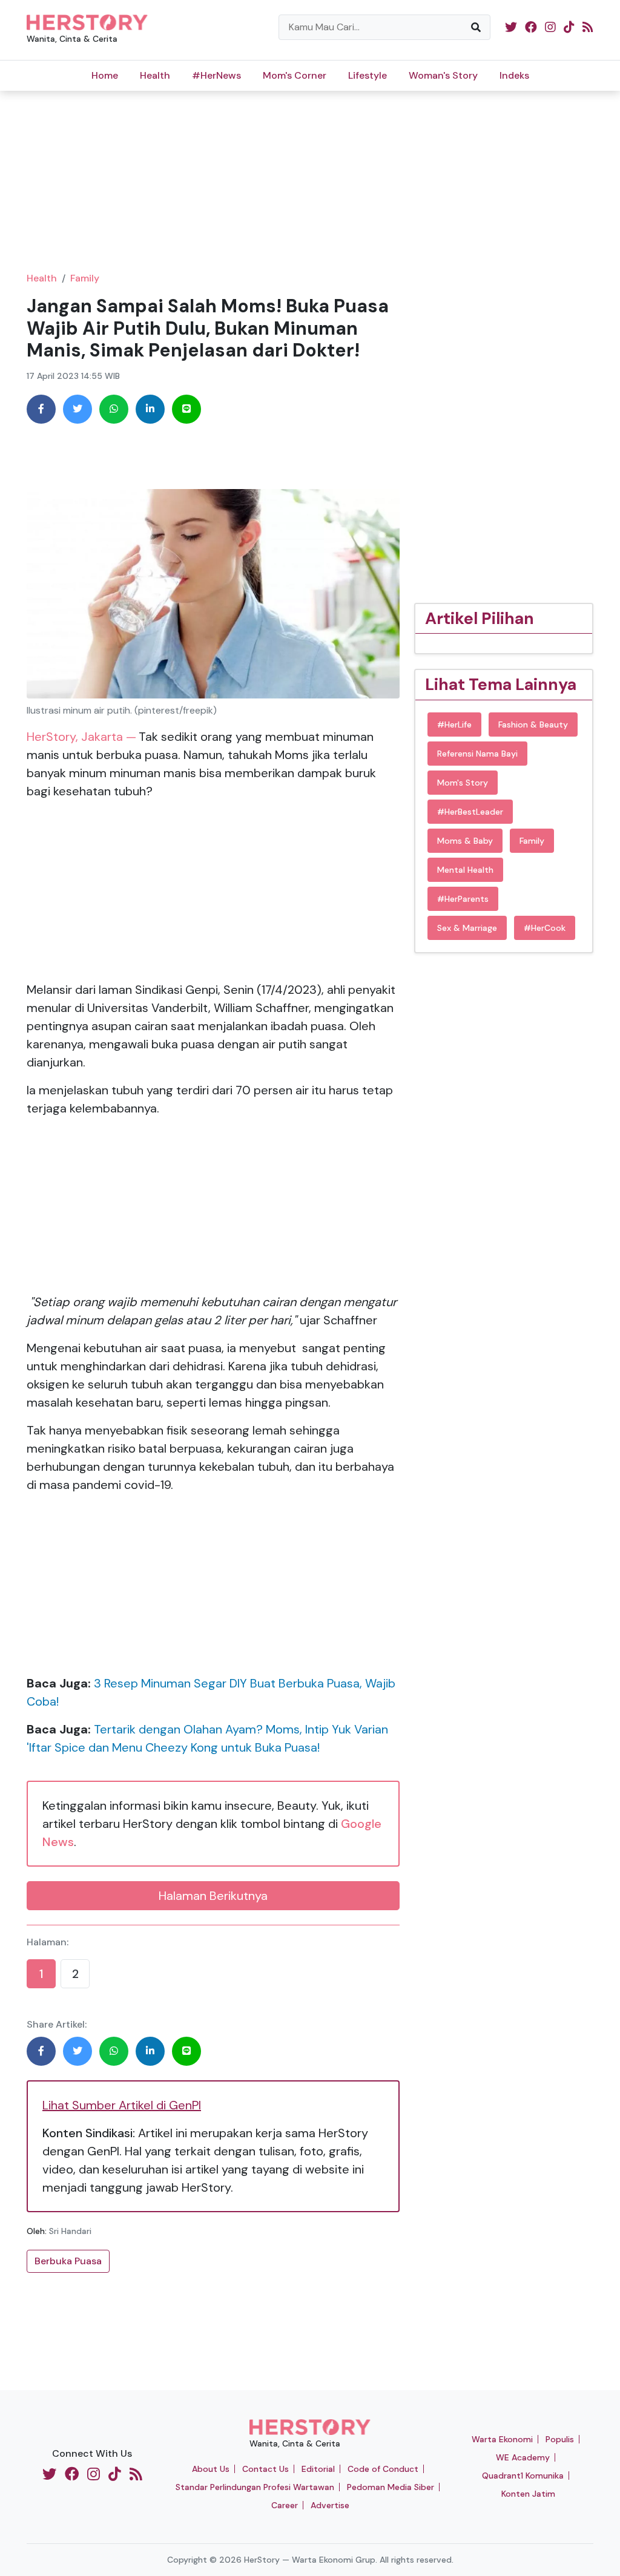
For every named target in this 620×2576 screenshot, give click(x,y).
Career (285, 2505)
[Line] (186, 409)
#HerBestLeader (470, 812)
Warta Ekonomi (502, 2439)
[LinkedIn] (150, 409)
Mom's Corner (295, 75)
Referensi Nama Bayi (477, 754)
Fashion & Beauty (533, 724)
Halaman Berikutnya (213, 1896)
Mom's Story (463, 783)
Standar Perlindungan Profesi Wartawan (255, 2487)
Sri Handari (70, 2231)
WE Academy (523, 2457)
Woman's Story (443, 75)
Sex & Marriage (467, 928)
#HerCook (545, 928)
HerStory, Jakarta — (81, 737)
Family (85, 278)
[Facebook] (41, 409)
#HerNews (216, 75)
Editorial (318, 2469)
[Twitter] (77, 409)
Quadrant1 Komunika (523, 2476)
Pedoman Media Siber (391, 2487)
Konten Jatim (528, 2494)
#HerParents (463, 899)
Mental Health (465, 870)
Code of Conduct (383, 2469)
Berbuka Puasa (68, 2261)
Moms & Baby (465, 841)
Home (105, 75)
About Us (211, 2469)
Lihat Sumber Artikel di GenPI (122, 2105)
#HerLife (454, 724)
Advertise (330, 2505)
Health (155, 75)
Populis (560, 2439)
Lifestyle (368, 75)
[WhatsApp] (114, 409)
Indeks (514, 75)
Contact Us (265, 2469)
